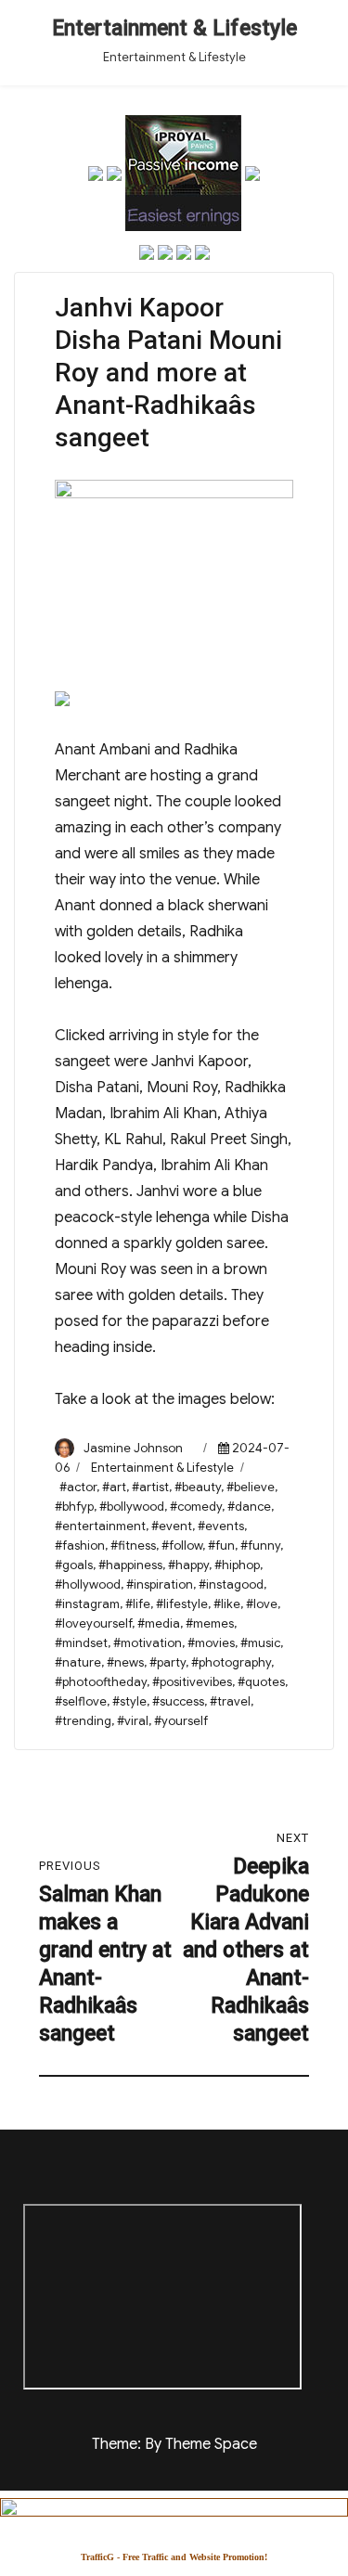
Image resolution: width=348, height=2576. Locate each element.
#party (168, 1662)
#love (262, 1604)
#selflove (81, 1701)
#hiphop (237, 1565)
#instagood (231, 1584)
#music (260, 1643)
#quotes (261, 1682)
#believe (251, 1487)
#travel (230, 1701)
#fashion (80, 1546)
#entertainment (100, 1526)
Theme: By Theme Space (174, 2444)
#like (227, 1604)
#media (159, 1623)
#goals (74, 1565)
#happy (188, 1565)
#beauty (198, 1487)
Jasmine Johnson (133, 1448)
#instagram (87, 1604)
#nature (78, 1662)
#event (172, 1526)
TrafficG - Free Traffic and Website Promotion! (174, 2557)
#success (178, 1701)
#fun (221, 1546)
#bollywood (132, 1507)
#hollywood (88, 1584)
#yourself (181, 1721)
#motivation (148, 1643)
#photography (231, 1662)
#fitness (133, 1546)
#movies (211, 1643)
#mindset (81, 1643)
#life (138, 1604)
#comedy (196, 1507)
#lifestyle (182, 1604)
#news (125, 1662)
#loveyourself (93, 1623)
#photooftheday (101, 1682)
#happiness (130, 1565)
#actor (78, 1487)
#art (114, 1487)
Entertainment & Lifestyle (174, 28)
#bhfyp (74, 1507)
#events (221, 1526)
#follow (182, 1546)
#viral (133, 1721)
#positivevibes (192, 1682)
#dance (249, 1507)
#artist (150, 1487)
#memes (210, 1623)
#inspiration (160, 1584)
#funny (260, 1546)
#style (129, 1701)
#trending (83, 1721)
